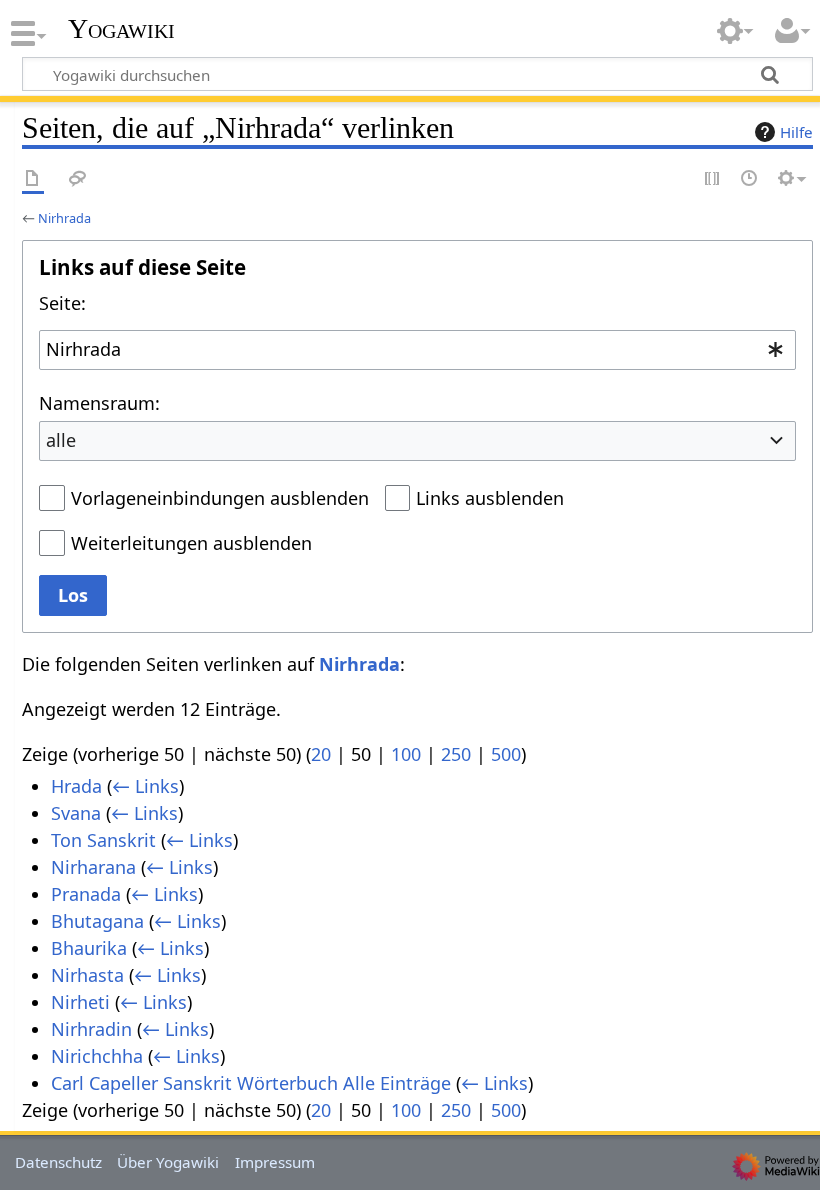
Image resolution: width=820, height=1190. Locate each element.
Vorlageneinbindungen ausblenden (220, 498)
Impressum (275, 1162)
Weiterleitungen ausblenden (191, 543)
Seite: (62, 303)
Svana (76, 813)
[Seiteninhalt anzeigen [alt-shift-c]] (33, 179)
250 (456, 754)
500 (506, 754)
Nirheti (80, 1002)
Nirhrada (64, 218)
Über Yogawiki (168, 1162)
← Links (145, 786)
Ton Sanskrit (103, 840)
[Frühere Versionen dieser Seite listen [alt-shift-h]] (750, 179)
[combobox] (417, 350)
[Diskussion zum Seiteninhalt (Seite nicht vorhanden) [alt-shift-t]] (78, 179)
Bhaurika (89, 948)
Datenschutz (58, 1162)
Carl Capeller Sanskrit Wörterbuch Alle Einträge (251, 1083)
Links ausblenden (490, 498)
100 (406, 754)
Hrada (76, 786)
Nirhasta (87, 975)
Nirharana (93, 867)
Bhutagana (97, 921)
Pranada (86, 894)
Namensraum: (99, 403)
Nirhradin (91, 1029)
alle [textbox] (61, 440)
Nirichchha (97, 1056)
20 (321, 754)
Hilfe (796, 132)
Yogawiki (121, 29)
